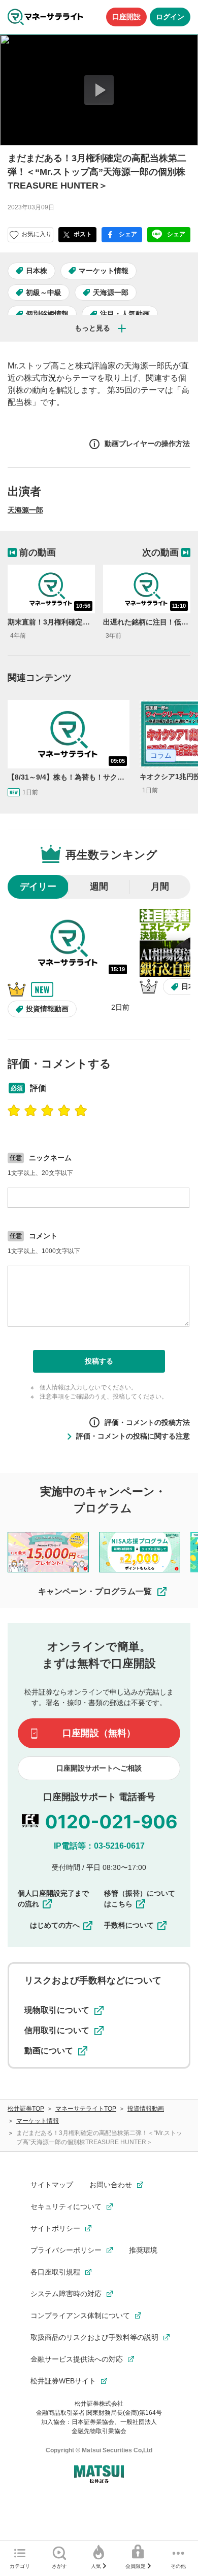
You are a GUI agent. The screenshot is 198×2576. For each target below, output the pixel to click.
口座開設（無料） (99, 1733)
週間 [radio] (99, 887)
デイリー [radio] (38, 887)
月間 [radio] (160, 887)
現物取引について (57, 2010)
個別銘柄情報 (47, 314)
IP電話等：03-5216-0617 (99, 1846)
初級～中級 (44, 292)
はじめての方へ (55, 1925)
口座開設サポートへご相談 (99, 1768)
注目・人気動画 (125, 314)
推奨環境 (143, 2250)
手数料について (129, 1925)
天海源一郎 (111, 292)
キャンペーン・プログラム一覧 (95, 1591)
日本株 (37, 271)
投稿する (99, 1361)
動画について (49, 2051)
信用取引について (57, 2030)
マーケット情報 (104, 271)
